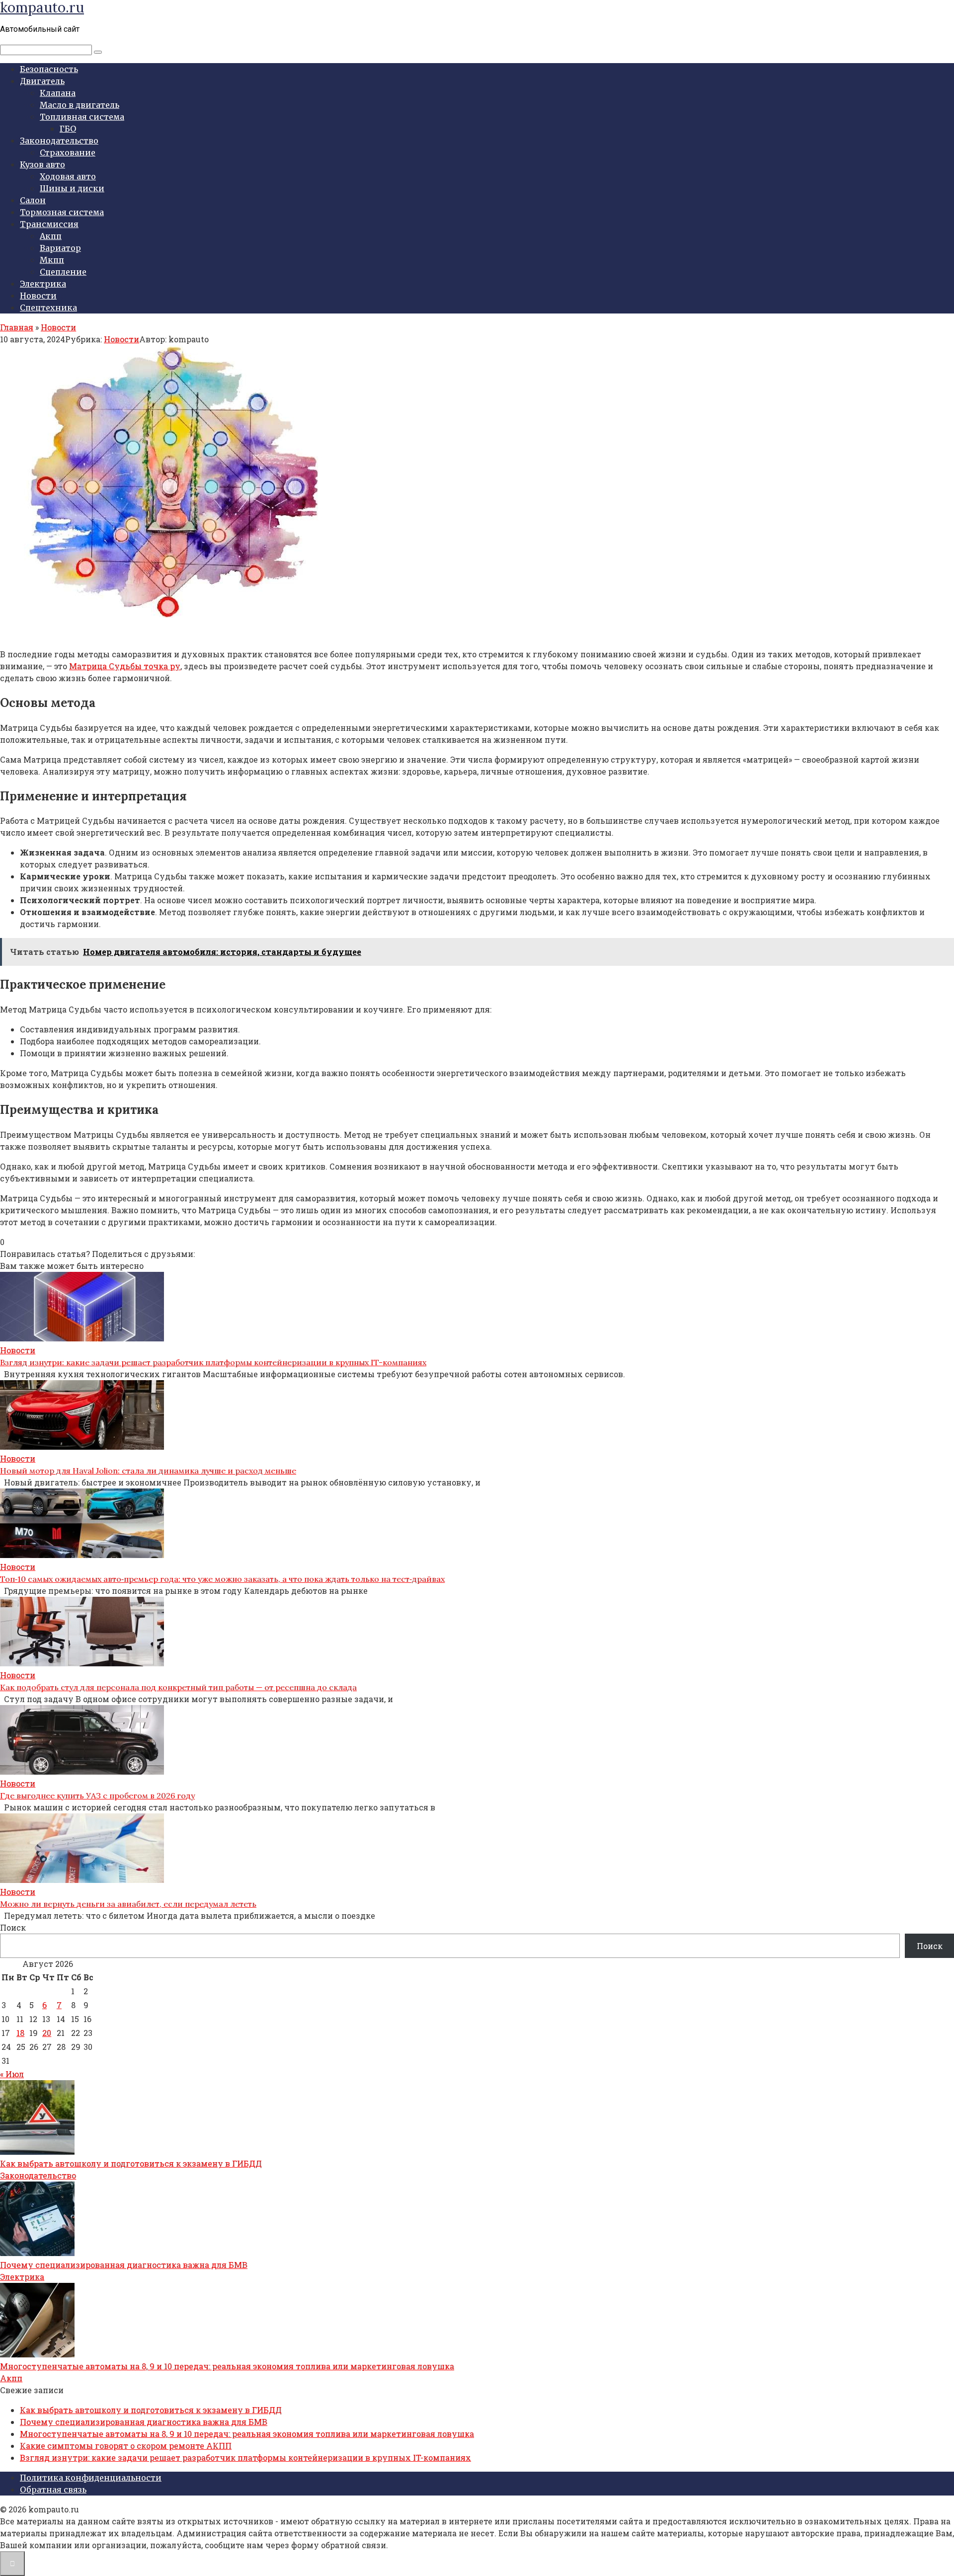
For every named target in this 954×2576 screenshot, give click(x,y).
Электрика (43, 284)
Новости (38, 296)
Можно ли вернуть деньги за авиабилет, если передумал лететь (128, 1904)
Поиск (13, 1927)
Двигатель (42, 81)
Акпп (51, 236)
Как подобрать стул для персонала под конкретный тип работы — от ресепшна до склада (178, 1687)
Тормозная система (62, 212)
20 (47, 2033)
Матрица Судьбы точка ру (125, 666)
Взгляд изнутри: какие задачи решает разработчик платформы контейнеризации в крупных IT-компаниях (213, 1362)
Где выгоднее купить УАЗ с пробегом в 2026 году (97, 1795)
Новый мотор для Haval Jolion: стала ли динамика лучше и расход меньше (148, 1471)
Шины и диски (72, 188)
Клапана (58, 93)
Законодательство (59, 141)
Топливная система (82, 117)
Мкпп (52, 260)
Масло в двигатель (79, 105)
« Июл (12, 2074)
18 (20, 2033)
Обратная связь (53, 2490)
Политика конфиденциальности (91, 2478)
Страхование (68, 153)
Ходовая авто (68, 176)
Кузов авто (42, 164)
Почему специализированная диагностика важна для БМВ (124, 2265)
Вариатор (60, 248)
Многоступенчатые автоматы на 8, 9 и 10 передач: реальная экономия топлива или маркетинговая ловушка (227, 2366)
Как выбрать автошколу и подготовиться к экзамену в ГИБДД (131, 2163)
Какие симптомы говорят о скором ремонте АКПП (126, 2446)
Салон (33, 200)
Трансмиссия (49, 224)
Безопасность (49, 69)
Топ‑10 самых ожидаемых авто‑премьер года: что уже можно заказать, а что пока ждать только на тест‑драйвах (222, 1579)
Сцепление (63, 272)
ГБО (68, 129)
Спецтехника (48, 308)
